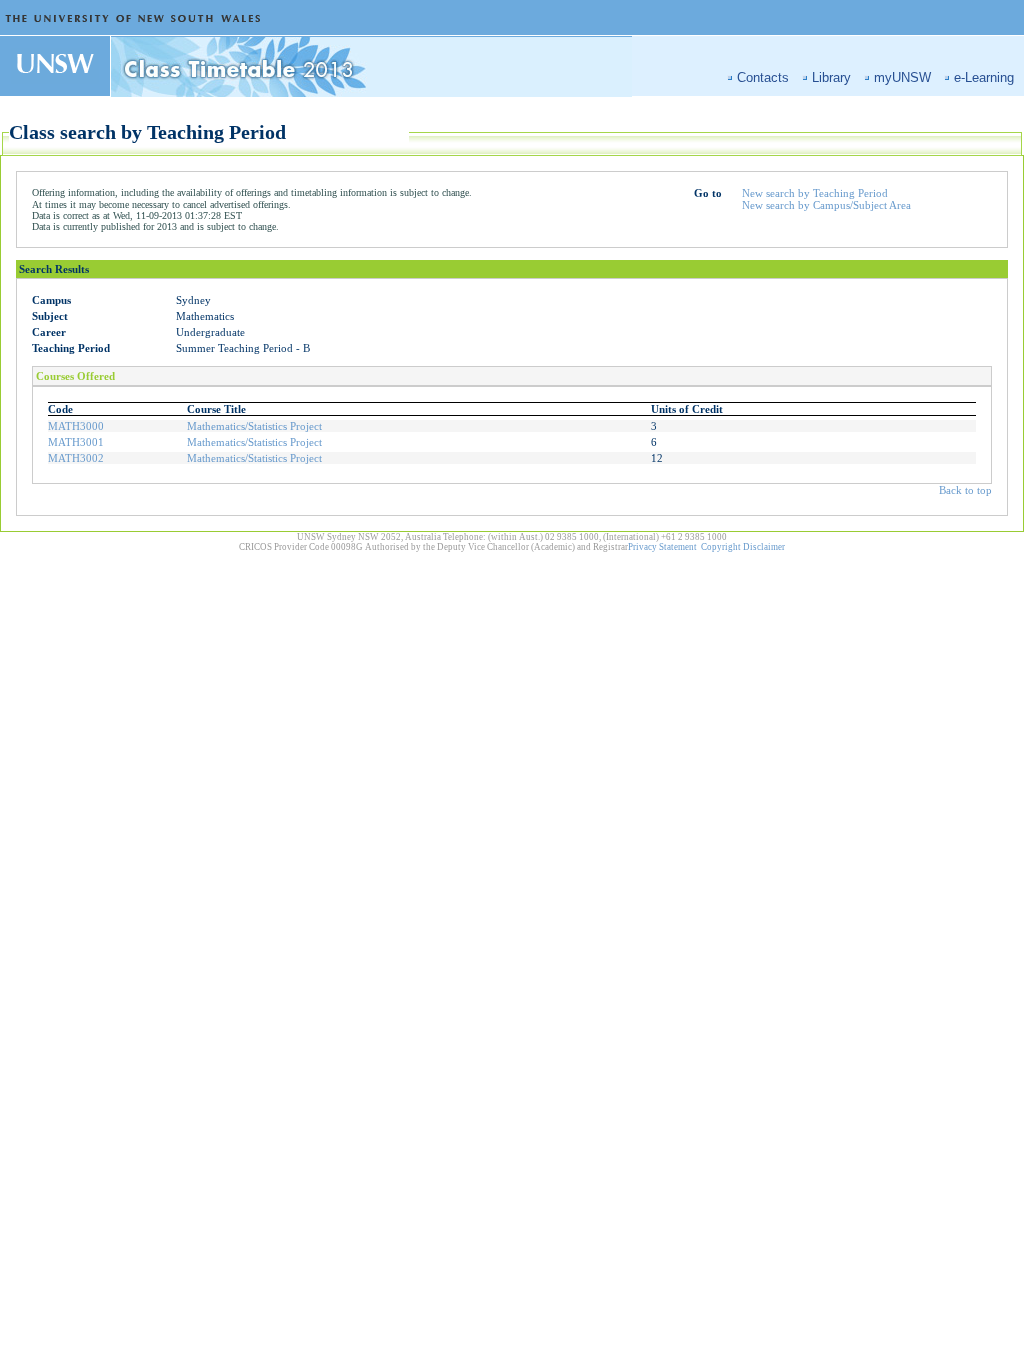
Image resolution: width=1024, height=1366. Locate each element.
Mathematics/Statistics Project (254, 426)
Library (831, 77)
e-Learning (984, 77)
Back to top (965, 490)
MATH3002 (76, 458)
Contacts (763, 77)
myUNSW (902, 77)
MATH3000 (76, 426)
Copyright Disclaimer (743, 547)
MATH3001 (76, 442)
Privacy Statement (662, 547)
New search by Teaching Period (815, 193)
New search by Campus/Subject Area (826, 205)
